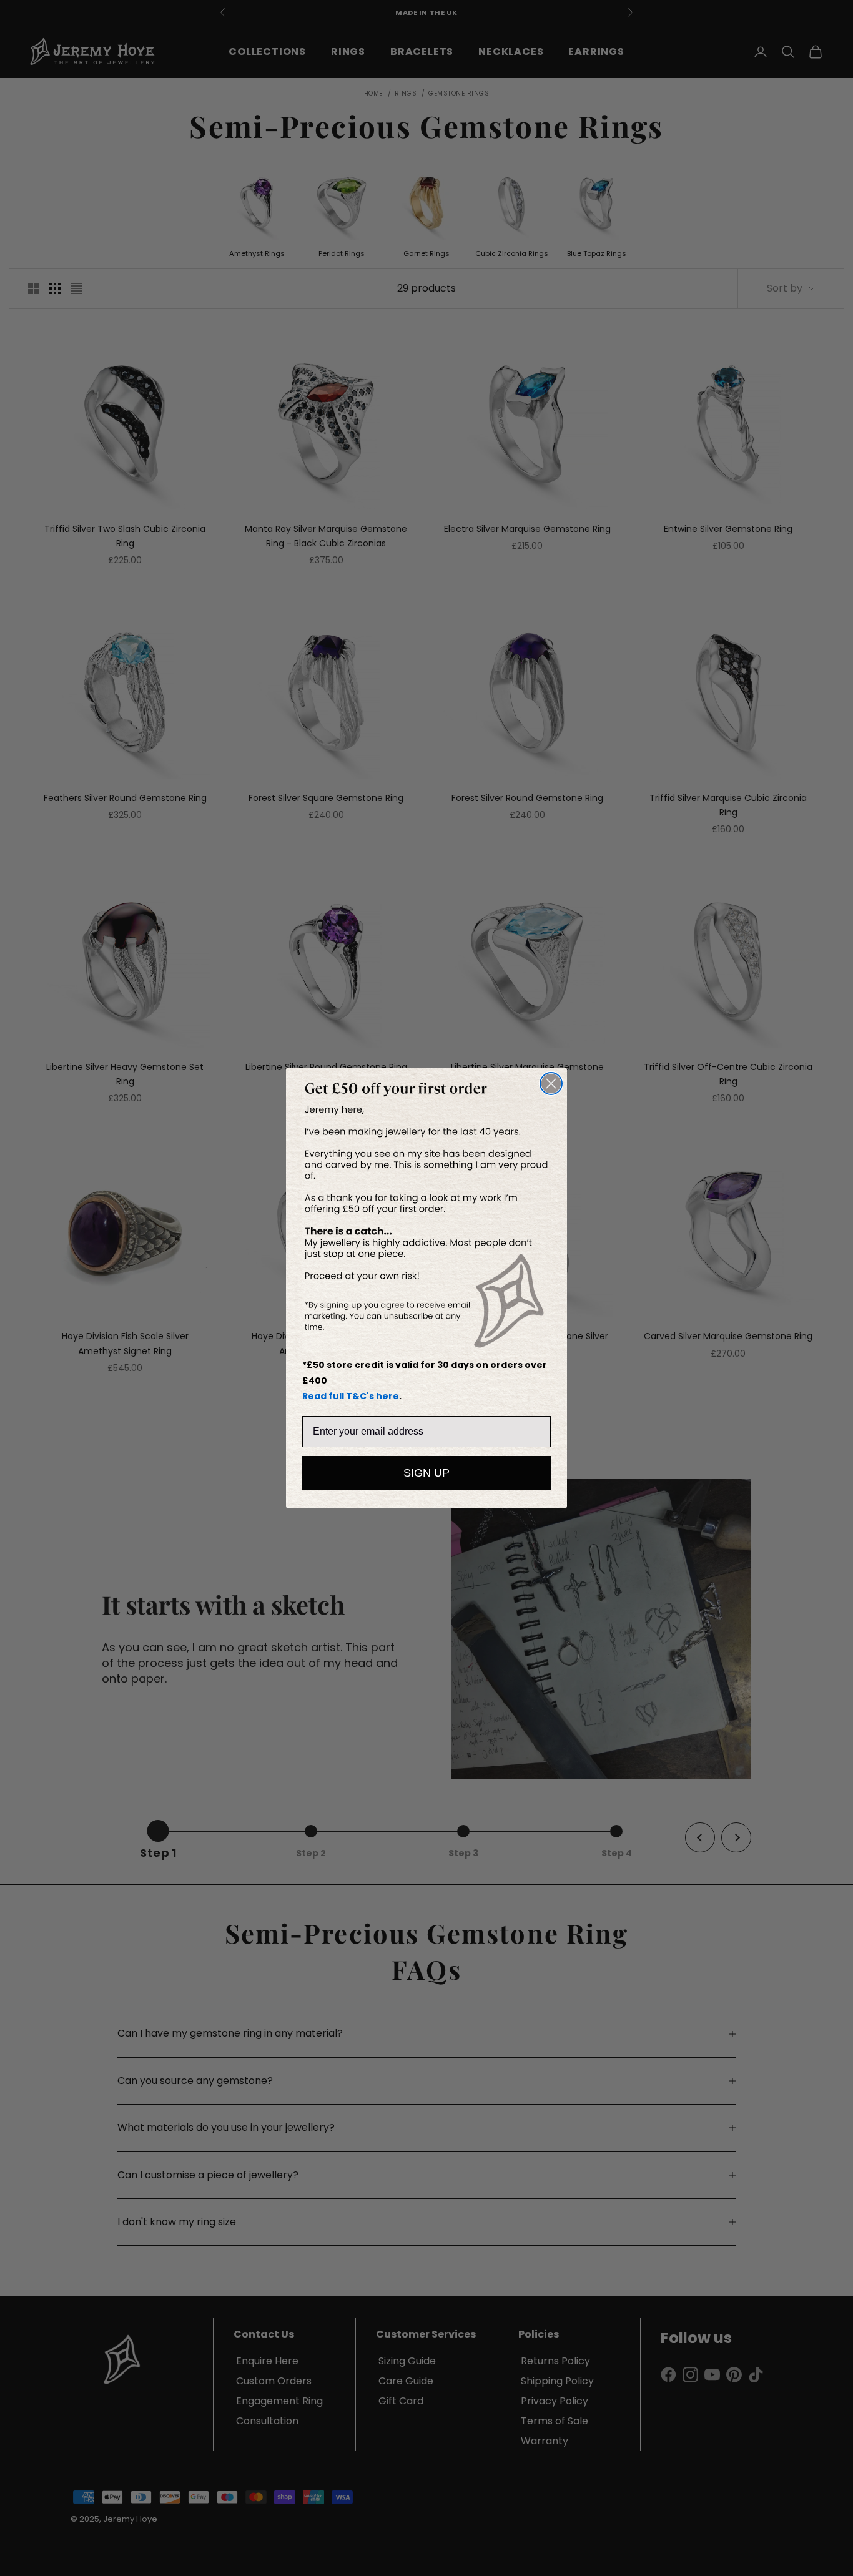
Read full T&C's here (351, 1396)
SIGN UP (426, 1473)
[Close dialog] (551, 1084)
